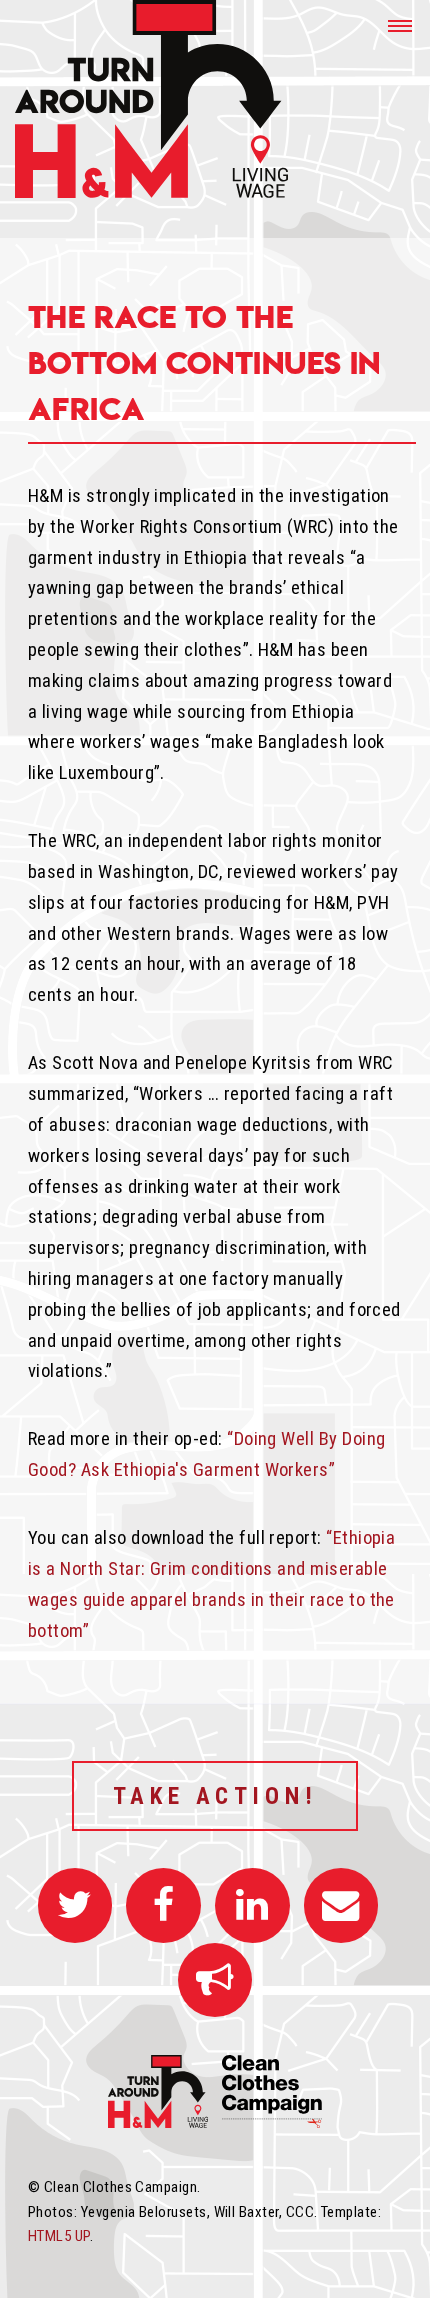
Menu (392, 25)
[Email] (341, 1905)
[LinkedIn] (252, 1905)
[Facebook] (163, 1905)
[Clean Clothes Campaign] (272, 2122)
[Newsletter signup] (215, 1980)
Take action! (215, 1796)
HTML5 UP (59, 2236)
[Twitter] (75, 1905)
